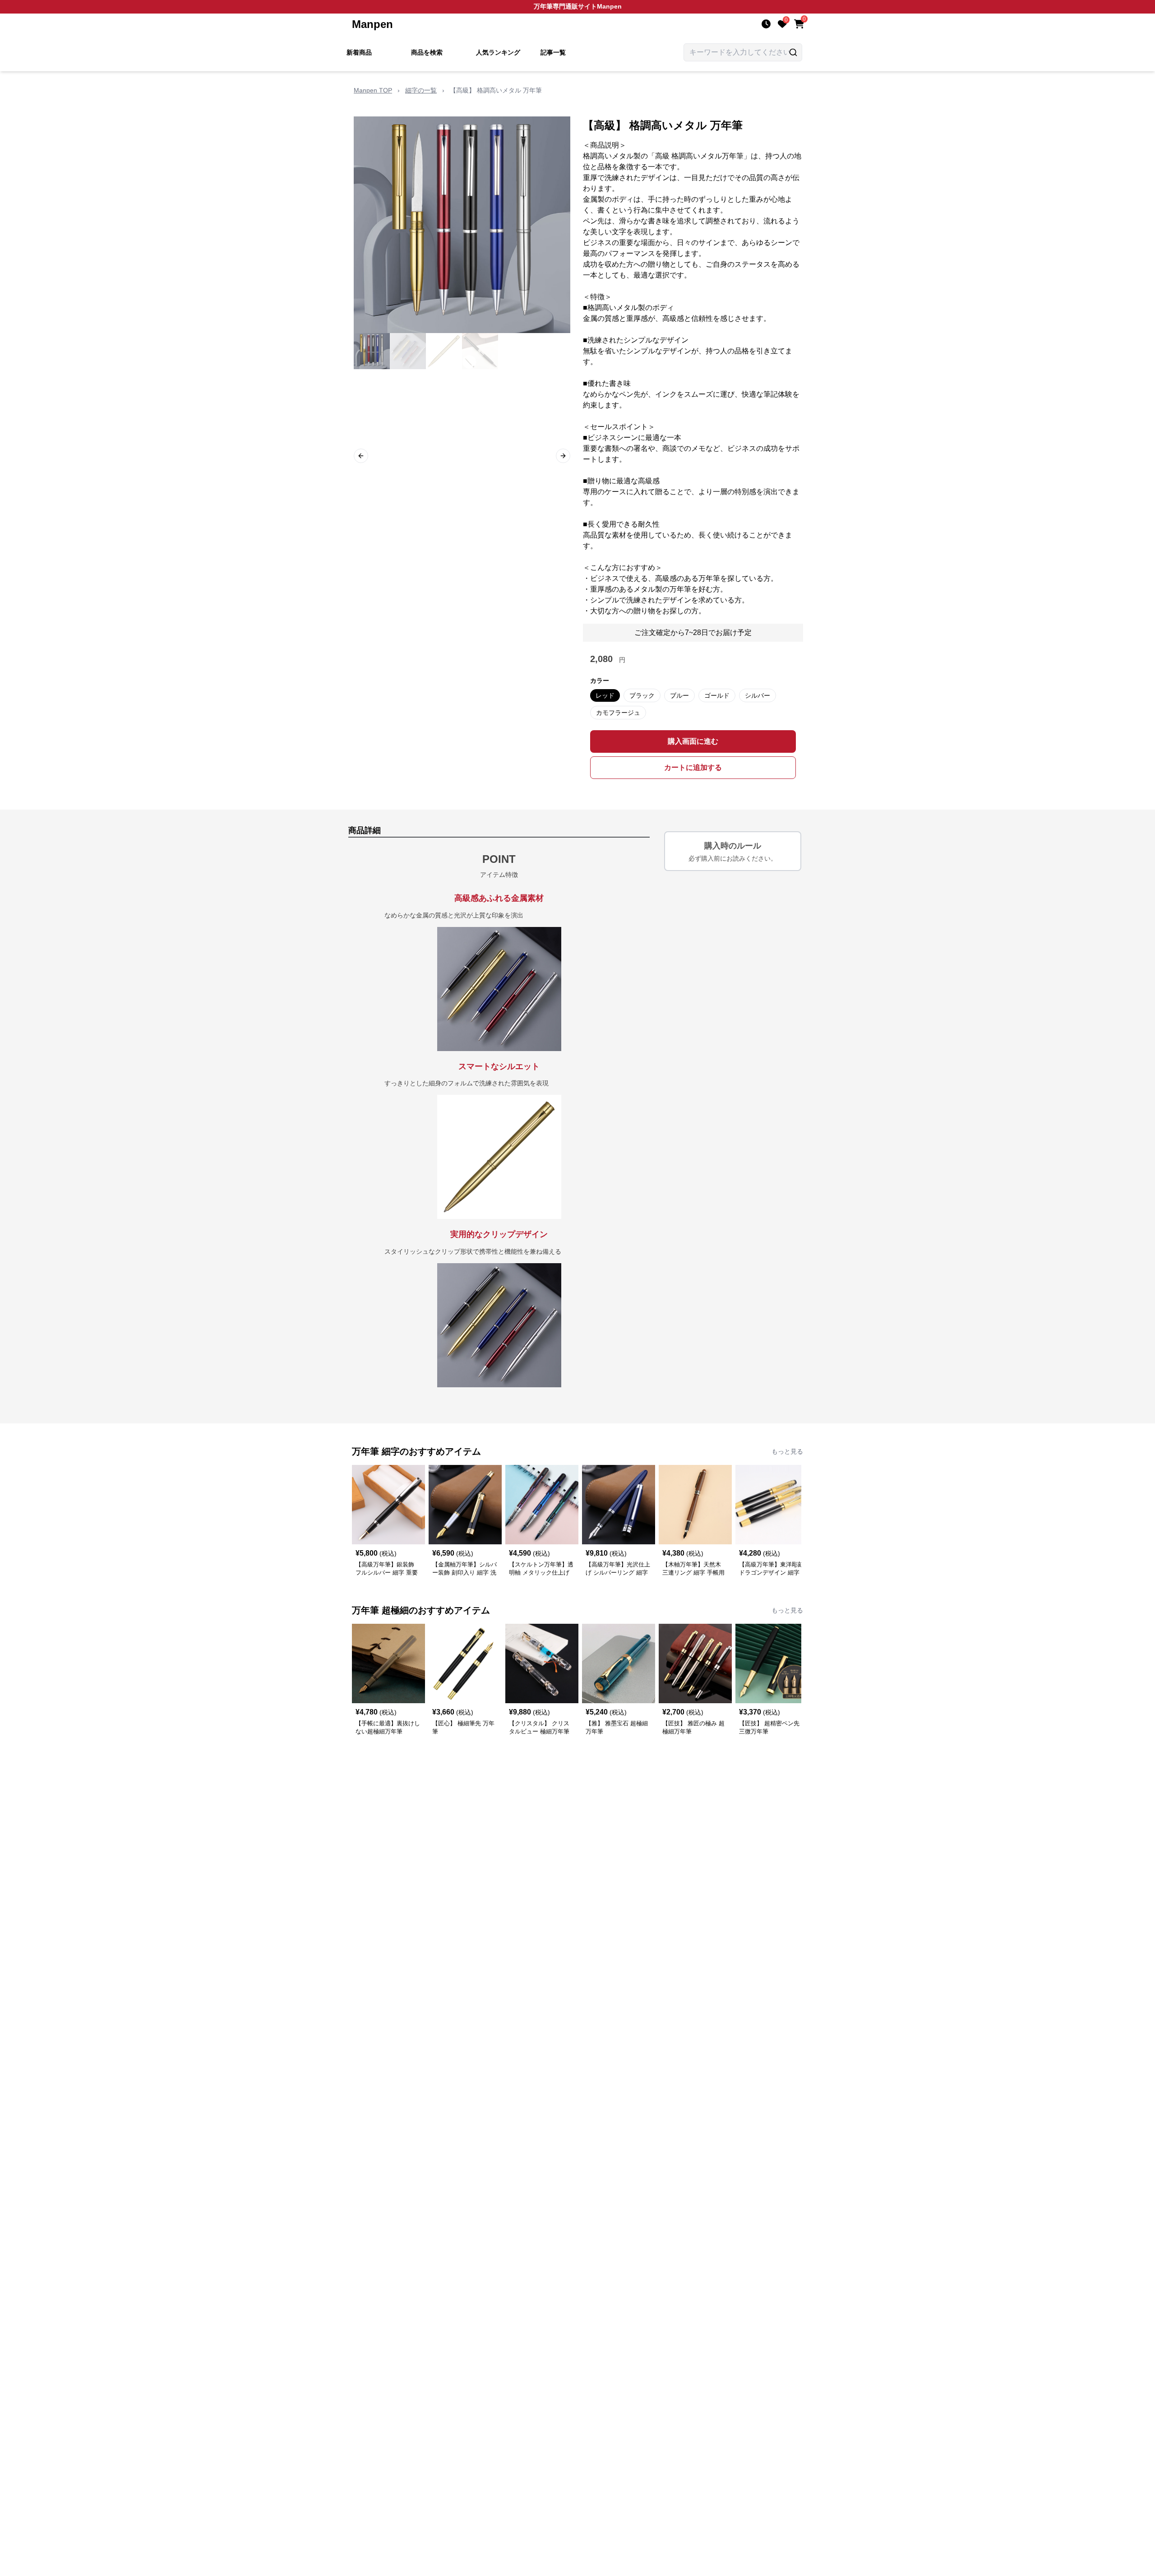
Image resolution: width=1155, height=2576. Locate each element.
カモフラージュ (618, 713)
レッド (605, 695)
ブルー (679, 695)
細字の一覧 (421, 90)
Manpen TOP (373, 90)
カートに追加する (693, 767)
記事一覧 (553, 52)
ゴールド (717, 695)
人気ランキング (498, 52)
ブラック (642, 695)
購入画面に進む (693, 741)
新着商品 (359, 52)
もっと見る (787, 1451)
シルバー (758, 695)
